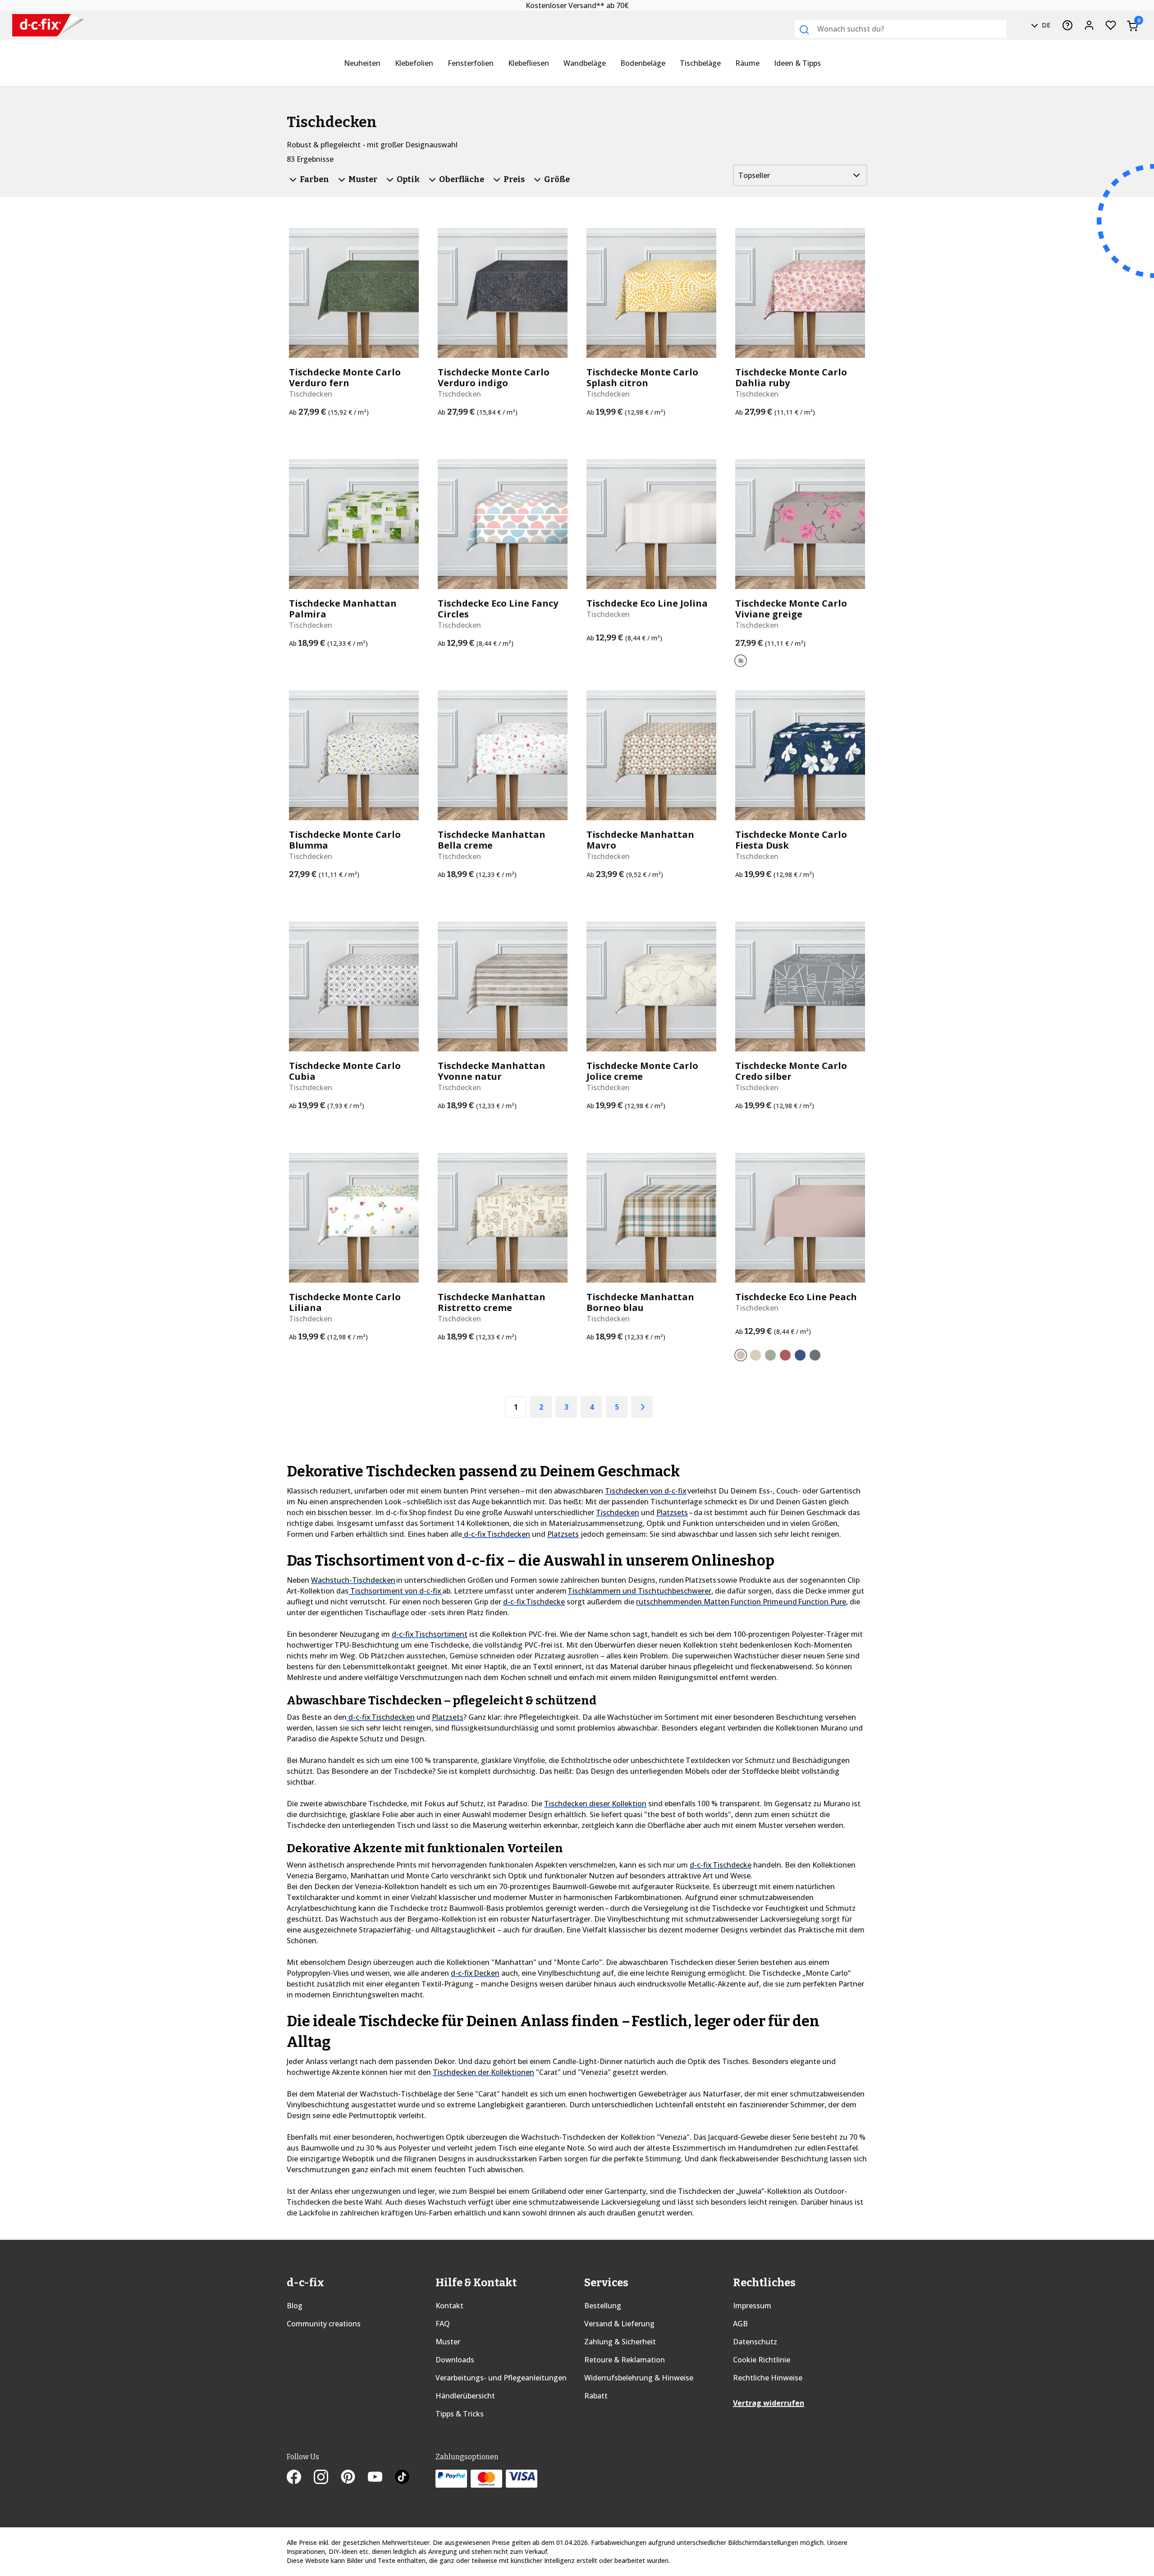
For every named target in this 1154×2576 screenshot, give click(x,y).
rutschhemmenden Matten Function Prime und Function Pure (741, 1602)
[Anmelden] (1089, 25)
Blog (295, 2306)
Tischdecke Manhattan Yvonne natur (492, 1071)
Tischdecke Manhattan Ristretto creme (492, 1302)
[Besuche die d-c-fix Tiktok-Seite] (402, 2478)
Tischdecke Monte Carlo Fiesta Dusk (791, 840)
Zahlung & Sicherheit (620, 2342)
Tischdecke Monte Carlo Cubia (345, 1071)
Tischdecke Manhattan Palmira (343, 609)
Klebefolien (414, 63)
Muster (448, 2342)
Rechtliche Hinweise (768, 2378)
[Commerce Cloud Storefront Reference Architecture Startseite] (48, 25)
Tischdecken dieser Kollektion (595, 1804)
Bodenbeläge (643, 63)
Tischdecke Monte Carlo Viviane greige (791, 609)
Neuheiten (362, 63)
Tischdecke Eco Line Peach (796, 1297)
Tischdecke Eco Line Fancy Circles (498, 609)
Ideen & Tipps (797, 63)
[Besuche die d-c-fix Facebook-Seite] (300, 2478)
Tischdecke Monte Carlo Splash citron (642, 378)
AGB (740, 2324)
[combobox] (901, 29)
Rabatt (596, 2396)
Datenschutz (755, 2342)
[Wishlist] (1111, 25)
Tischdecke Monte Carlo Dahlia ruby (791, 378)
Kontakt (449, 2306)
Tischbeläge (700, 63)
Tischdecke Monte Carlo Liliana (345, 1302)
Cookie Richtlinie (762, 2360)
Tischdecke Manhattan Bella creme (492, 840)
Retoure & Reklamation (625, 2360)
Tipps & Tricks (460, 2414)
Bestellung (603, 2306)
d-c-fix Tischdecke (534, 1602)
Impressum (752, 2306)
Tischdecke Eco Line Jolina (647, 603)
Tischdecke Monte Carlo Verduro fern (345, 378)
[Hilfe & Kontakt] (1067, 25)
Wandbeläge (585, 63)
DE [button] (1045, 25)
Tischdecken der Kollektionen (483, 2072)
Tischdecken (618, 1512)
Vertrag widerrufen (769, 2403)
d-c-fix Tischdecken (496, 1534)
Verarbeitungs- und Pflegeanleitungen (501, 2378)
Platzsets (672, 1512)
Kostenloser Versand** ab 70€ (577, 5)
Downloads (455, 2360)
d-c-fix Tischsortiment (430, 1634)
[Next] (642, 1407)
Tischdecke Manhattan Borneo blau (640, 1302)
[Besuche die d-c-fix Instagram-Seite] (327, 2478)
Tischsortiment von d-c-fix (395, 1591)
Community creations (324, 2324)
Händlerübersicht (465, 2396)
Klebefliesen (529, 63)
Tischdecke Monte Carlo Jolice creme (642, 1071)
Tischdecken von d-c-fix (646, 1491)
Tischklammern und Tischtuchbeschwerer (639, 1591)
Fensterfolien (471, 63)
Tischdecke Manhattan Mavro (640, 840)
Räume (747, 63)
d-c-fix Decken (475, 1973)
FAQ (443, 2324)
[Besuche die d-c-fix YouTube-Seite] (381, 2478)
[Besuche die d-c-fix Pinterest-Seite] (354, 2478)
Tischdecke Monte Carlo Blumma (345, 840)
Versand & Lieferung (619, 2324)
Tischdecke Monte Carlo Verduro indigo (494, 378)
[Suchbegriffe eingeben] (804, 30)
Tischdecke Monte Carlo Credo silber (791, 1071)
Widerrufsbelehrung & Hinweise (639, 2378)
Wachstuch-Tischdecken (353, 1580)
